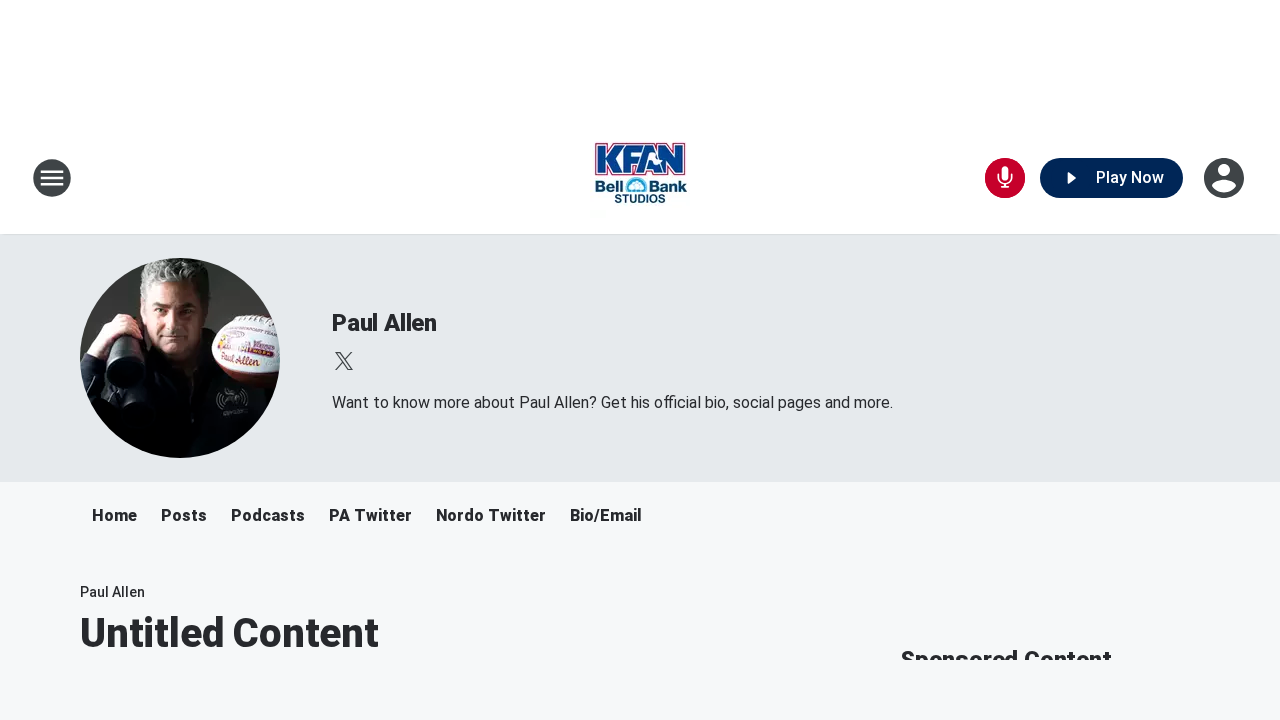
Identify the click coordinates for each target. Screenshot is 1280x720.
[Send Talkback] (1005, 178)
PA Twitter (370, 515)
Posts (184, 515)
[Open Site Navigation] (52, 178)
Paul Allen (384, 323)
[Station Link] (640, 178)
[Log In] (1226, 178)
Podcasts (268, 515)
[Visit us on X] (344, 361)
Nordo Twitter (491, 515)
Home (114, 515)
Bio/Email (606, 515)
